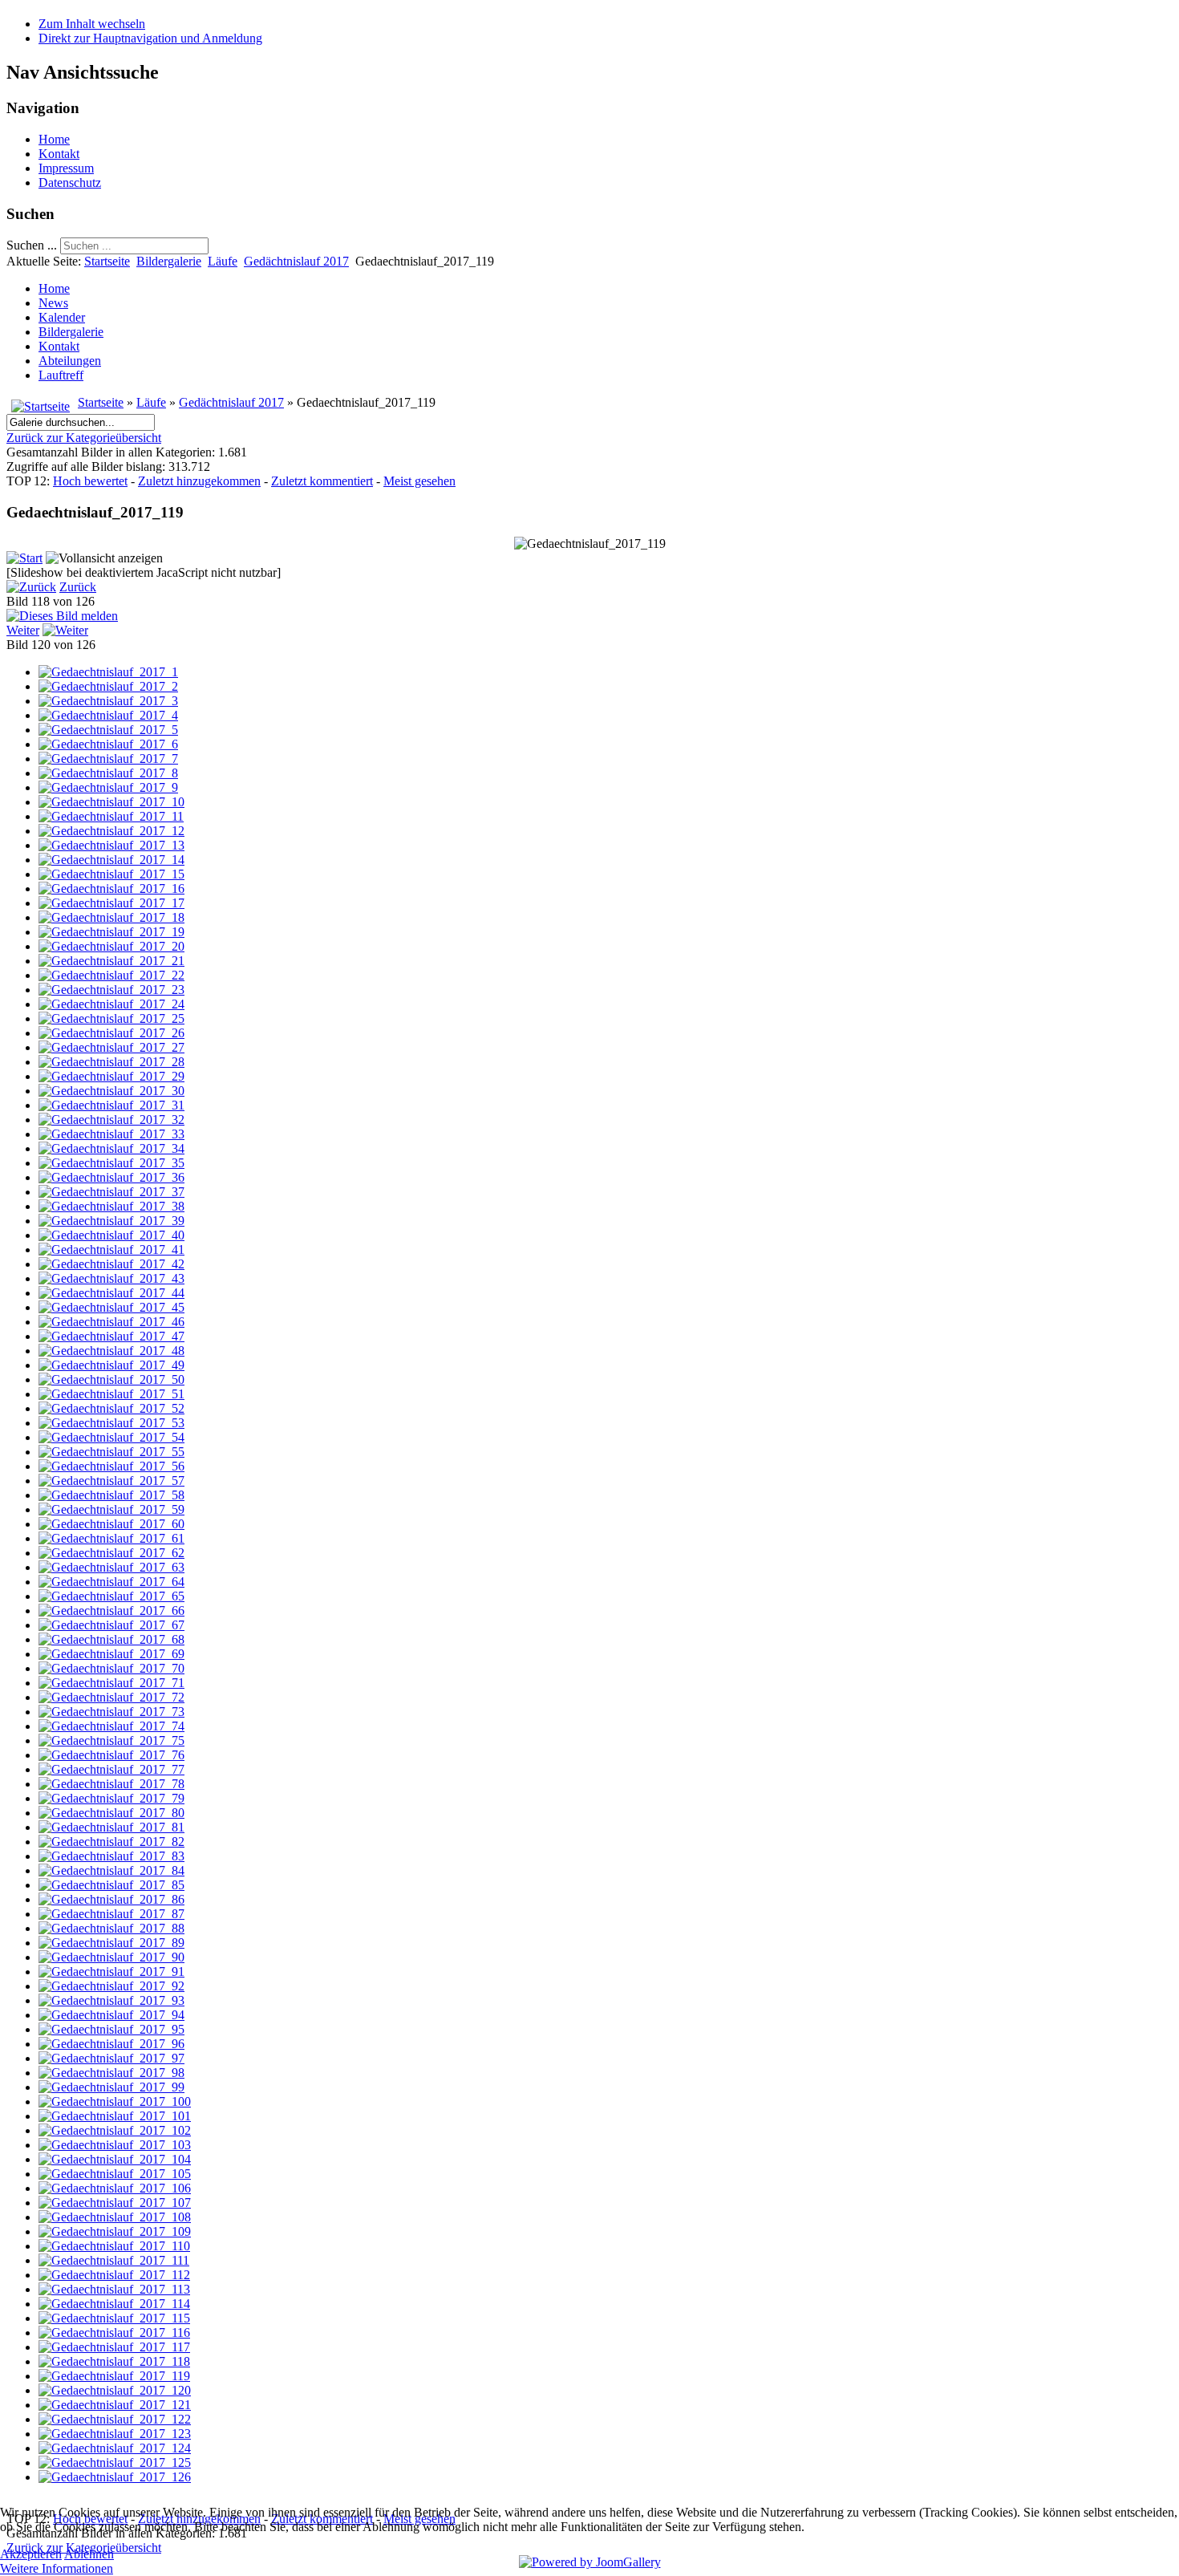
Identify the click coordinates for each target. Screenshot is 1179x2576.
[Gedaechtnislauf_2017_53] (111, 1423)
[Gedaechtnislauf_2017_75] (111, 1740)
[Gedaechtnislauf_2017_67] (111, 1625)
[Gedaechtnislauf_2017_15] (111, 874)
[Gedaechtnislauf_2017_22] (111, 975)
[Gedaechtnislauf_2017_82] (111, 1842)
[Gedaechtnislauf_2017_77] (111, 1769)
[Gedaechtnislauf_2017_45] (111, 1307)
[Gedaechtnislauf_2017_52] (111, 1408)
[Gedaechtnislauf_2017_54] (111, 1437)
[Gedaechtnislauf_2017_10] (111, 802)
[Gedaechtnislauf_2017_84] (111, 1870)
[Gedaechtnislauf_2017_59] (111, 1509)
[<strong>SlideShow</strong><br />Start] (24, 558)
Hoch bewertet (90, 481)
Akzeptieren (31, 2554)
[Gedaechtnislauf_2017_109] (115, 2231)
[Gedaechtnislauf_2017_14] (111, 860)
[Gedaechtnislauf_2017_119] (114, 2376)
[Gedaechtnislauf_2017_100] (115, 2101)
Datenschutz (70, 183)
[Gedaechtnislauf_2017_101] (115, 2116)
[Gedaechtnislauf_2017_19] (111, 932)
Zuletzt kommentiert (322, 481)
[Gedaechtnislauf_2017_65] (111, 1596)
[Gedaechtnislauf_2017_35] (111, 1163)
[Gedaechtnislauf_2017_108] (115, 2217)
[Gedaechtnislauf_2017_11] (111, 816)
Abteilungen (70, 361)
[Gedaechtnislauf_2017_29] (111, 1076)
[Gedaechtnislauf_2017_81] (111, 1827)
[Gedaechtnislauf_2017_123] (115, 2434)
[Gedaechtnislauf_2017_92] (111, 1986)
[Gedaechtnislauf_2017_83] (111, 1856)
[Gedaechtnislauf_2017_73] (111, 1712)
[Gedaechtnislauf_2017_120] (115, 2390)
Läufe (223, 261)
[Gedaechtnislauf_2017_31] (111, 1105)
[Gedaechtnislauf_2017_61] (111, 1538)
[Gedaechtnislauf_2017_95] (111, 2029)
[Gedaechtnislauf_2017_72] (111, 1697)
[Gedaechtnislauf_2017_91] (111, 1972)
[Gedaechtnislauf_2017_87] (111, 1914)
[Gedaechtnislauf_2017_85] (111, 1885)
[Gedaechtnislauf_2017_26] (111, 1033)
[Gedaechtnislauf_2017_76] (111, 1755)
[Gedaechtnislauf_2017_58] (111, 1495)
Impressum (66, 168)
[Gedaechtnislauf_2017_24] (111, 1004)
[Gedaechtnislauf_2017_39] (111, 1221)
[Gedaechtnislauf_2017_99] (111, 2087)
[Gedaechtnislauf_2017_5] (108, 730)
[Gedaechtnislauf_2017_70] (111, 1668)
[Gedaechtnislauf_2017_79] (111, 1798)
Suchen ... (32, 245)
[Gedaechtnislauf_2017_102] (115, 2130)
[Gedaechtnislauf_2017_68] (111, 1639)
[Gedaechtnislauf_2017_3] (108, 701)
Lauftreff (61, 375)
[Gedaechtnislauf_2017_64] (111, 1582)
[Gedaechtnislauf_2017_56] (111, 1466)
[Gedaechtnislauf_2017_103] (115, 2145)
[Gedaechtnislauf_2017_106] (115, 2188)
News (53, 303)
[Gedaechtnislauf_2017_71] (111, 1683)
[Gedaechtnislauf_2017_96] (111, 2044)
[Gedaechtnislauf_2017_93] (111, 2000)
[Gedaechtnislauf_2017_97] (111, 2058)
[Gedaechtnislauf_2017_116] (114, 2333)
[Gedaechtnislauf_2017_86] (111, 1899)
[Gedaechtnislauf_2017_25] (111, 1018)
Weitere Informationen (57, 2568)
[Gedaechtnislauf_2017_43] (111, 1278)
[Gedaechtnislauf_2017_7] (108, 759)
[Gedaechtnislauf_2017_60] (111, 1524)
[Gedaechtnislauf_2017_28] (111, 1062)
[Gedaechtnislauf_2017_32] (111, 1120)
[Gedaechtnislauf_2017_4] (108, 715)
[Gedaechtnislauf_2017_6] (108, 744)
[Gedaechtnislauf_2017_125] (115, 2462)
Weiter (23, 630)
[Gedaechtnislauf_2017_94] (111, 2015)
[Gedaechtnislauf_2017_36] (111, 1177)
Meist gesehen (419, 481)
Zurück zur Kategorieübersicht (84, 438)
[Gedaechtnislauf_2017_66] (111, 1611)
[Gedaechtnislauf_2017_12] (111, 831)
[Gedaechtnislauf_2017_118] (114, 2361)
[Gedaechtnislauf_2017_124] (115, 2448)
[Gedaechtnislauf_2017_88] (111, 1928)
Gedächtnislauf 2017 (296, 261)
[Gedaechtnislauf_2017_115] (114, 2318)
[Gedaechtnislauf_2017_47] (111, 1336)
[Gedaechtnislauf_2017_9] (108, 787)
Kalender (62, 317)
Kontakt (59, 154)
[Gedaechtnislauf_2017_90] (111, 1957)
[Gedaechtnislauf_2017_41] (111, 1249)
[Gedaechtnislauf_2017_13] (111, 845)
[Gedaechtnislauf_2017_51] (111, 1394)
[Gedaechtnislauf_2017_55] (111, 1452)
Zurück (78, 587)
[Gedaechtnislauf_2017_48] (111, 1351)
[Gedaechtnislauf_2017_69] (111, 1654)
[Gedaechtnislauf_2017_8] (108, 773)
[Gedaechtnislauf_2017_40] (111, 1235)
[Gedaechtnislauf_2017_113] (114, 2289)
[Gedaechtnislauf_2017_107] (115, 2203)
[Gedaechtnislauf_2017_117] (114, 2347)
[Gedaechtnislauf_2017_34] (111, 1148)
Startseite (107, 261)
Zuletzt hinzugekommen (199, 481)
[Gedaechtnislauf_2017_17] (111, 903)
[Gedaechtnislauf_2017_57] (111, 1481)
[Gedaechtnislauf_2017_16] (111, 888)
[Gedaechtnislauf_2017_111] (114, 2260)
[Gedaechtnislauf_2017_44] (111, 1293)
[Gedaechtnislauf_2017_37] (111, 1192)
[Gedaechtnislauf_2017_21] (111, 961)
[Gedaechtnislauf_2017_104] (115, 2159)
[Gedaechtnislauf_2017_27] (111, 1047)
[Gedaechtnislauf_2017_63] (111, 1567)
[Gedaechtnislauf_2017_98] (111, 2073)
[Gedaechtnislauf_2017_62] (111, 1553)
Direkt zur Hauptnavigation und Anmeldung (150, 38)
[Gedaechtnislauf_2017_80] (111, 1813)
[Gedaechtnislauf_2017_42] (111, 1264)
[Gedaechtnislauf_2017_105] (115, 2174)
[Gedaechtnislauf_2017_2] (108, 686)
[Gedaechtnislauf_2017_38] (111, 1206)
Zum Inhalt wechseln (92, 24)
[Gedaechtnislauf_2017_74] (111, 1726)
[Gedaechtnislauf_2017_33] (111, 1134)
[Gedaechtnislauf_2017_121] (115, 2405)
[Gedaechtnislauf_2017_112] (114, 2275)
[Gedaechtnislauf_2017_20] (111, 946)
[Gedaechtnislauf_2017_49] (111, 1365)
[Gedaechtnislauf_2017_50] (111, 1379)
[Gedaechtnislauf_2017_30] (111, 1091)
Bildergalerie (169, 261)
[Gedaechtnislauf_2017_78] (111, 1784)
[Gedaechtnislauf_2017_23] (111, 990)
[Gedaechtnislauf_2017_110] (114, 2246)
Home (54, 139)
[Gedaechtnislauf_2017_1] (108, 672)
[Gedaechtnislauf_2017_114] (114, 2304)
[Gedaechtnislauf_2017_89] (111, 1943)
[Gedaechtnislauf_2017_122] (115, 2419)
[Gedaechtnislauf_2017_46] (111, 1322)
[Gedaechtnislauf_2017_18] (111, 917)
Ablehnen (89, 2554)
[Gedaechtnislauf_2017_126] (115, 2477)
